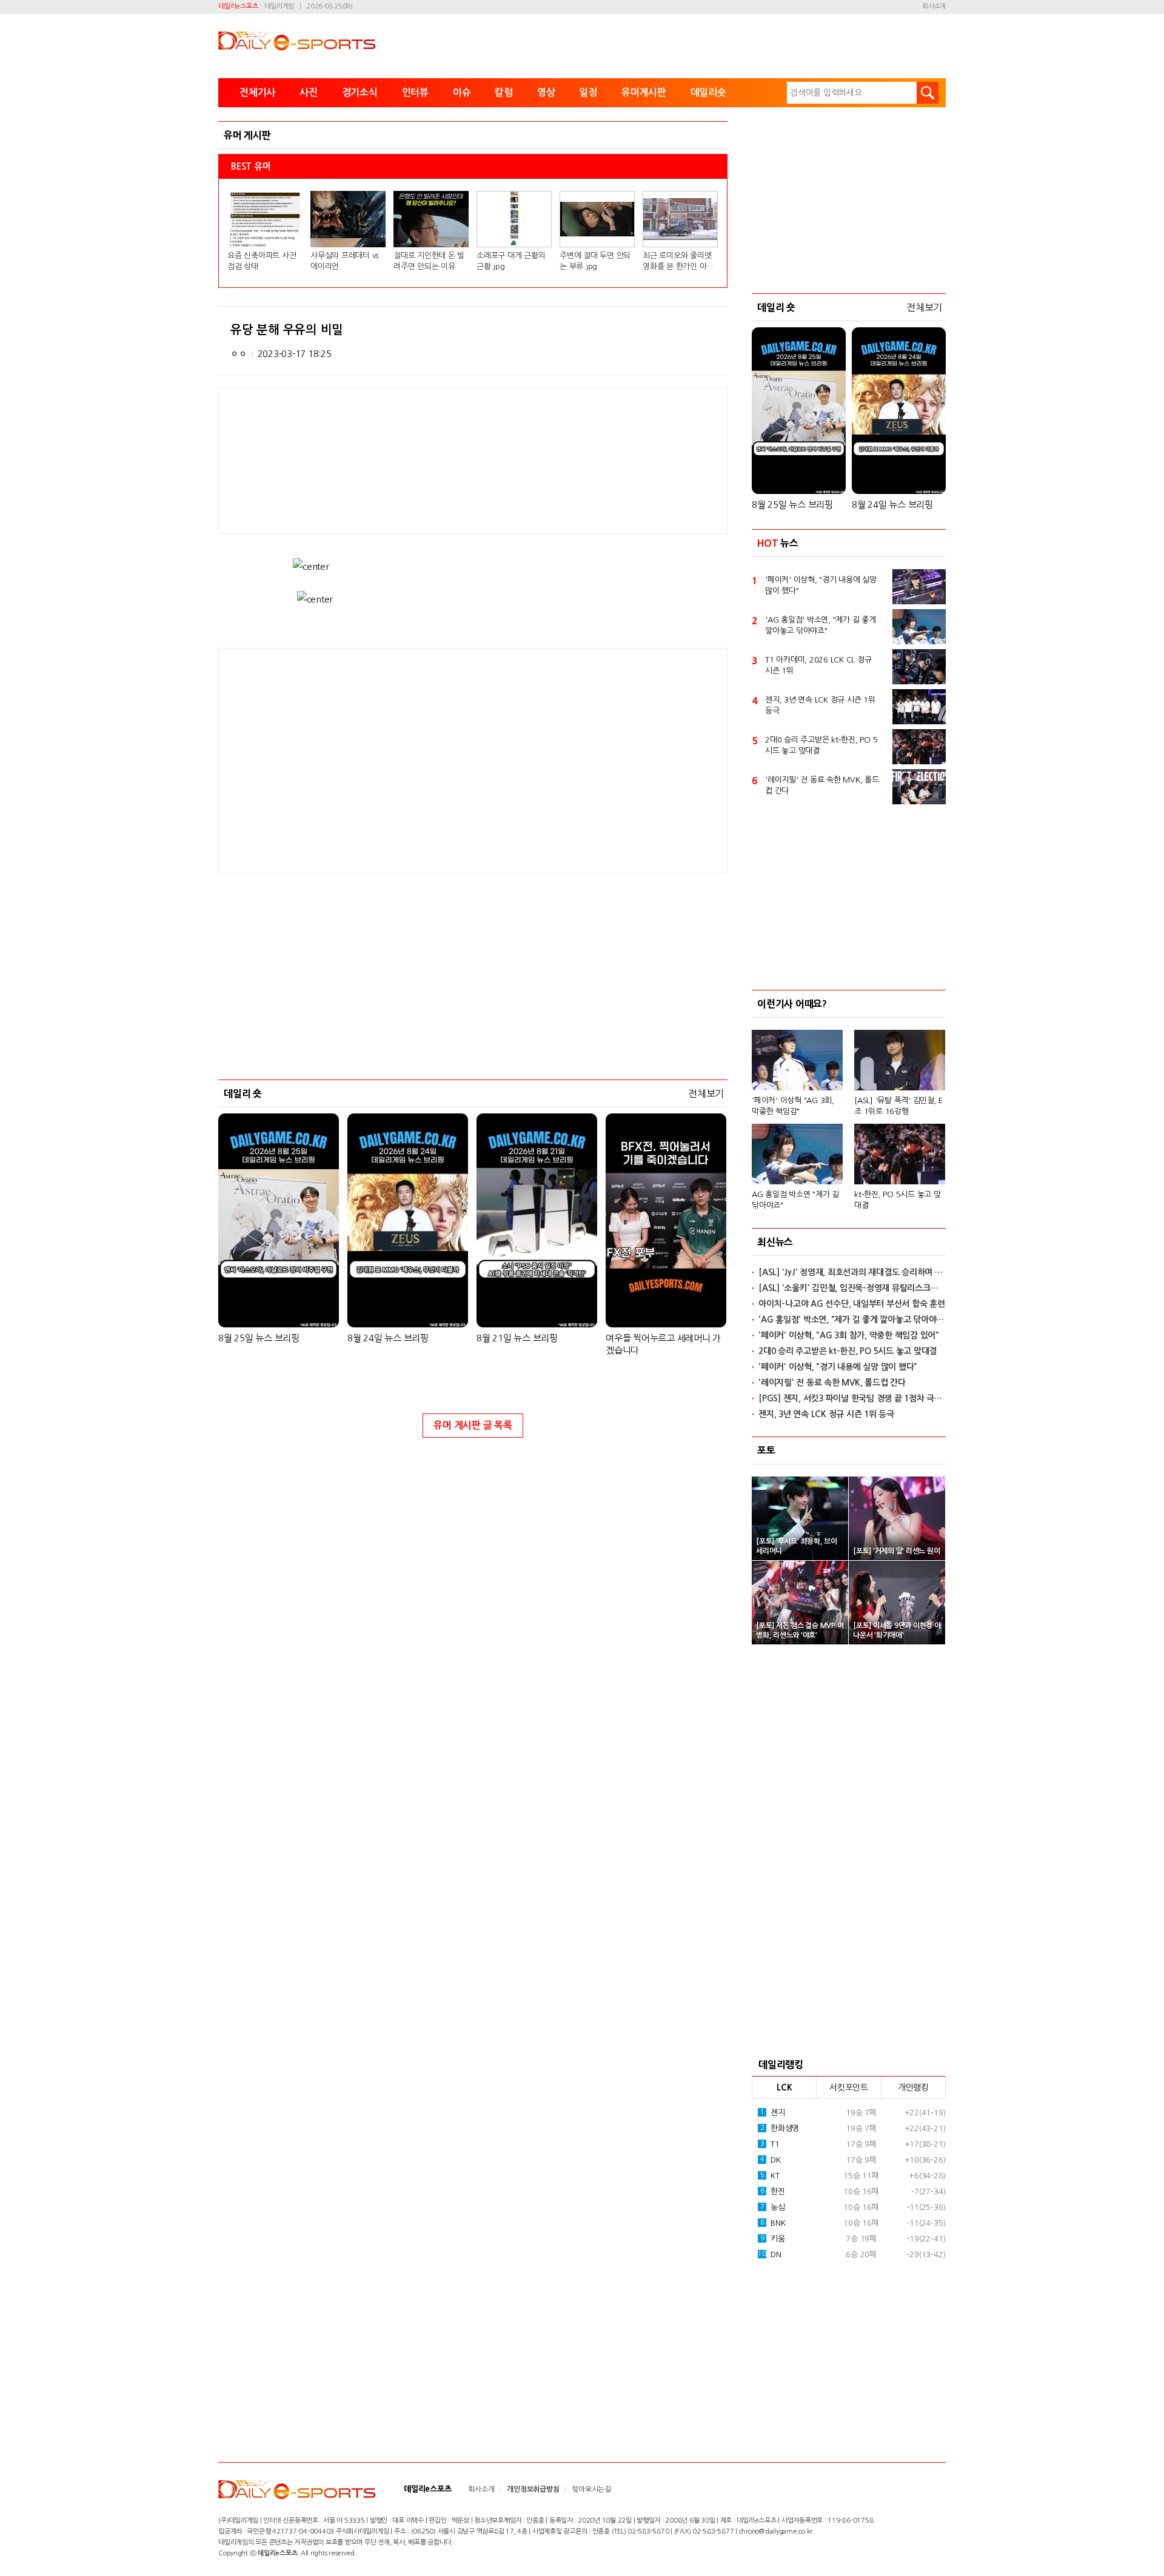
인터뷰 (415, 92)
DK (771, 2160)
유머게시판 (644, 92)
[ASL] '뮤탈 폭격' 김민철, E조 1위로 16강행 (898, 1106)
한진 (773, 2191)
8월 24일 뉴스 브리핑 (388, 1338)
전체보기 (706, 1093)
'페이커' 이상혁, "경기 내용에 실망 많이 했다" (821, 585)
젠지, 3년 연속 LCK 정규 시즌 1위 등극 (820, 705)
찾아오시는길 (591, 2489)
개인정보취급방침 (533, 2489)
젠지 (773, 2113)
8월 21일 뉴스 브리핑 (517, 1338)
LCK (784, 2087)
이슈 (462, 92)
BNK (773, 2223)
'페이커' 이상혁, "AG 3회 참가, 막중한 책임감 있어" (849, 1335)
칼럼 (504, 92)
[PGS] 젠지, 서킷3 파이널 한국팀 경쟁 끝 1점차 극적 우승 (852, 1398)
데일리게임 (279, 6)
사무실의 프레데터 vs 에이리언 (344, 261)
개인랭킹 (913, 2087)
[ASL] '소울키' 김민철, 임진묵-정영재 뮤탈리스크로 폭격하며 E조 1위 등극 (852, 1288)
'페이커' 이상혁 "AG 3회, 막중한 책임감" (793, 1106)
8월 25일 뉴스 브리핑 (259, 1338)
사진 (309, 92)
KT (770, 2176)
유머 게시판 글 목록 (473, 1425)
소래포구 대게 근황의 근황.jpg (511, 261)
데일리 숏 (243, 1093)
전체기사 (257, 92)
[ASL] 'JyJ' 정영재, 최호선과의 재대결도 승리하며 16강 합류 (852, 1272)
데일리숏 (708, 92)
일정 (588, 92)
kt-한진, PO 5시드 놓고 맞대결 (898, 1200)
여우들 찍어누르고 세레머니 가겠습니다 (663, 1344)
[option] (849, 1114)
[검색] (928, 93)
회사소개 (934, 6)
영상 (546, 92)
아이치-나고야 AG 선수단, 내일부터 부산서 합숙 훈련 (852, 1304)
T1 (770, 2144)
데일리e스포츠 (238, 6)
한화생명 (780, 2128)
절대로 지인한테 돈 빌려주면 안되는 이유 (429, 261)
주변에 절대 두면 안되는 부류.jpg (595, 261)
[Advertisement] (376, 759)
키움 (773, 2239)
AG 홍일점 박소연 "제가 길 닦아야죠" (795, 1200)
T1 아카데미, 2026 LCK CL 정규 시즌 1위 (818, 665)
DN (769, 2254)
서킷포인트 (849, 2087)
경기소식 (360, 92)
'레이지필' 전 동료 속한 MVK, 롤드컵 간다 (822, 785)
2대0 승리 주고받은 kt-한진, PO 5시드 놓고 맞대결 (821, 745)
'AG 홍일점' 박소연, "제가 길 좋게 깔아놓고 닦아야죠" (821, 625)
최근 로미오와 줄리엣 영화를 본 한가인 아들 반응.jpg (678, 262)
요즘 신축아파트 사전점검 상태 (262, 261)
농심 (773, 2207)
